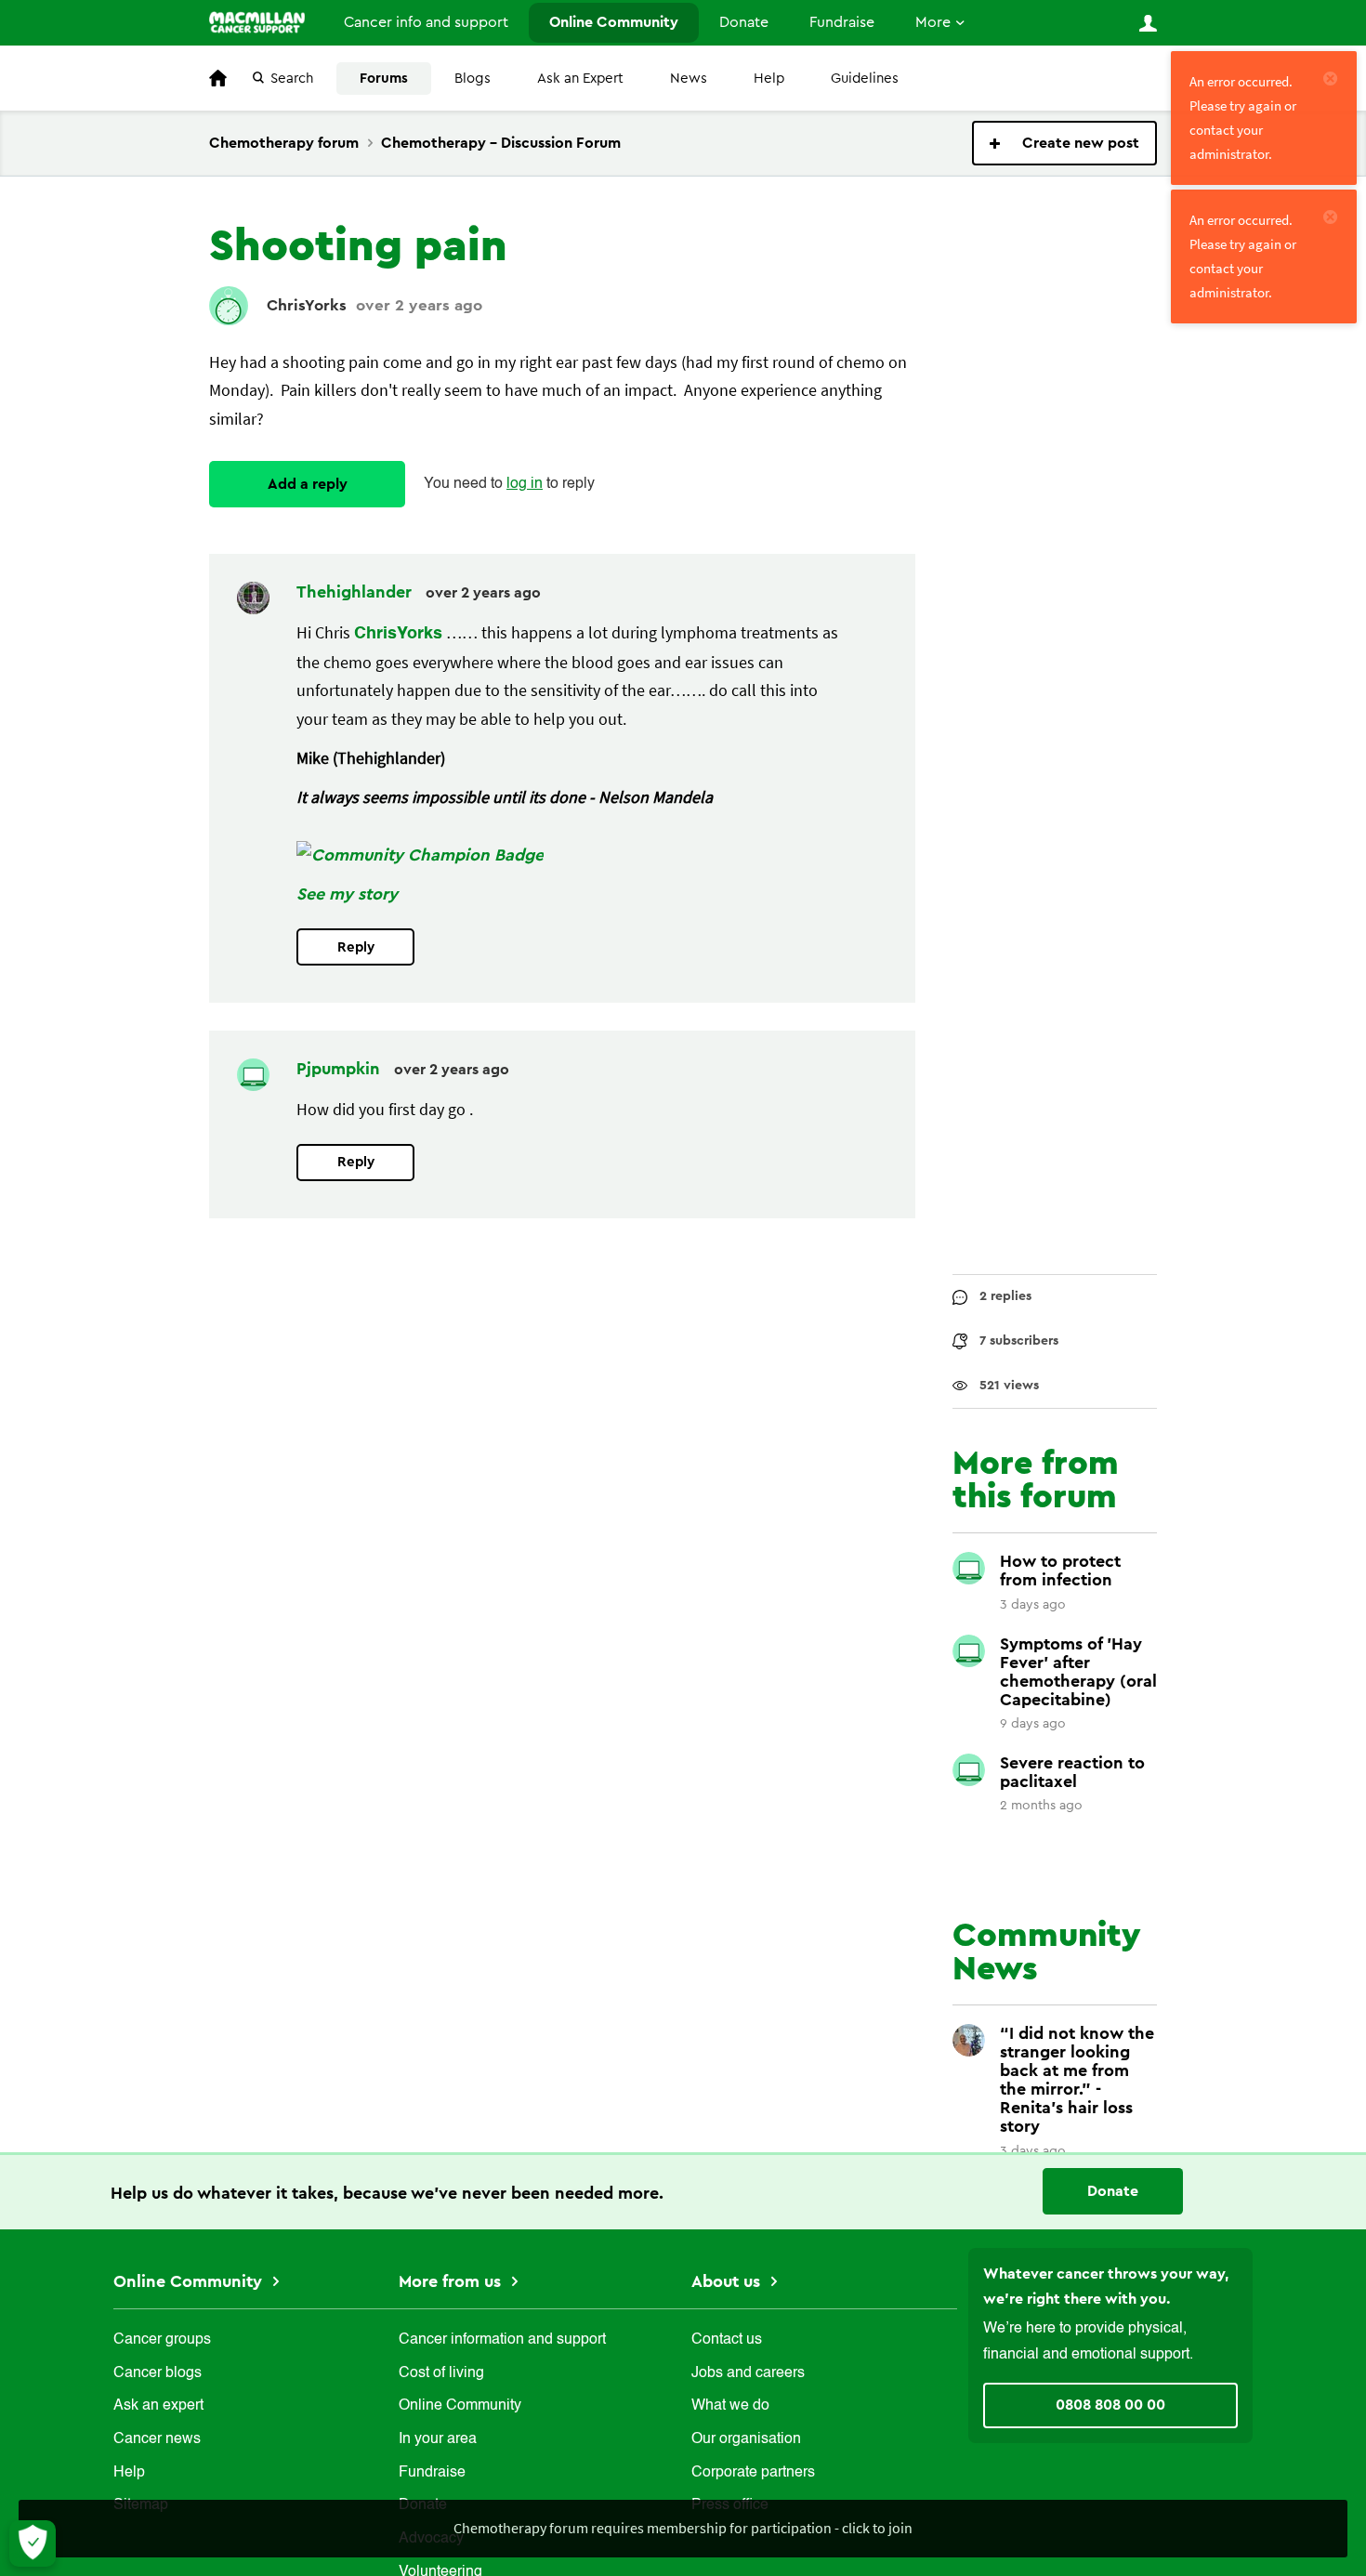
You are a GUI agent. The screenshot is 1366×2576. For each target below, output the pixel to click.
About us (728, 2281)
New (1064, 143)
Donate (744, 22)
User (1148, 23)
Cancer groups (162, 2340)
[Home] (257, 22)
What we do (730, 2406)
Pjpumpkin (341, 1069)
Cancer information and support (502, 2340)
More (933, 22)
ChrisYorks (307, 305)
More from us (452, 2281)
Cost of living (441, 2373)
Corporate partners (753, 2473)
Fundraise (842, 22)
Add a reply (308, 484)
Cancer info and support (426, 22)
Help (769, 79)
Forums (384, 79)
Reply (356, 947)
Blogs (473, 79)
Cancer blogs (158, 2373)
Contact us (727, 2340)
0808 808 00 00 (1110, 2405)
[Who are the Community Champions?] (420, 855)
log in (525, 484)
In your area (438, 2439)
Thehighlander (356, 592)
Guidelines (865, 79)
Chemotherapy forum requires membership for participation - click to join (683, 2528)
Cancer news (157, 2439)
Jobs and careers (748, 2373)
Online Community (614, 22)
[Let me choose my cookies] (33, 2543)
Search (292, 79)
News (689, 79)
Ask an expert (158, 2406)
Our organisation (746, 2439)
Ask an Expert (580, 79)
